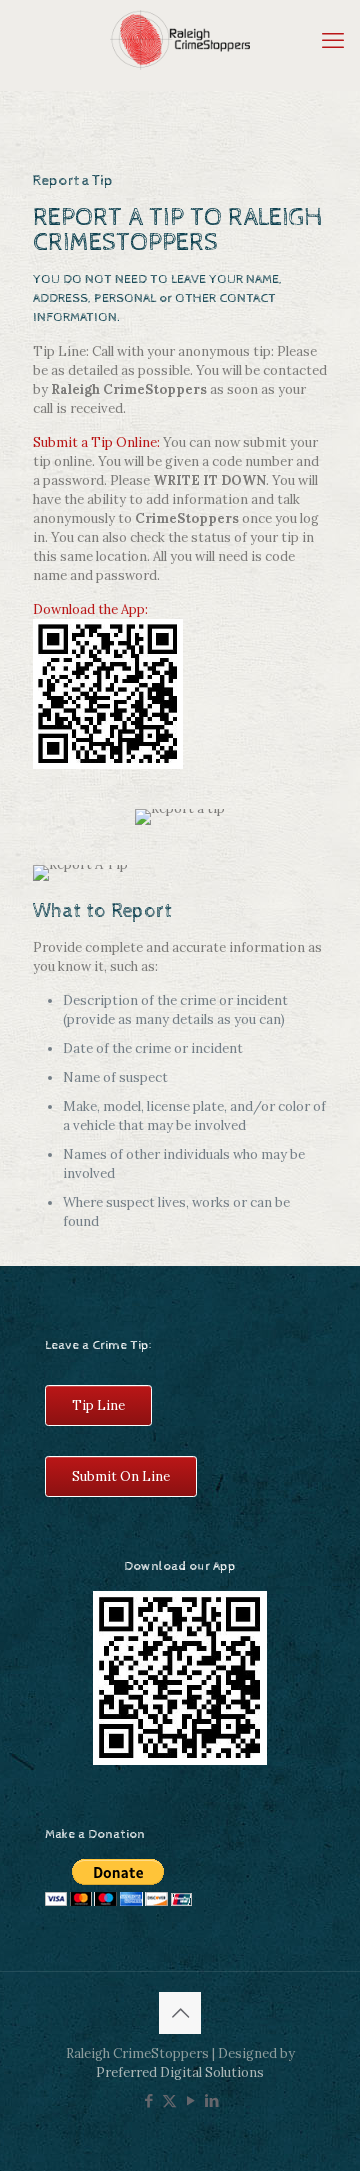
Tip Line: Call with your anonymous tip (152, 351)
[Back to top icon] (180, 2013)
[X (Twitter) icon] (169, 2100)
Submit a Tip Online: (96, 442)
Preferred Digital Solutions (180, 2072)
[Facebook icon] (148, 2100)
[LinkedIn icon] (211, 2100)
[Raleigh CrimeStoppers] (180, 40)
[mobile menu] (333, 40)
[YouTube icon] (190, 2100)
